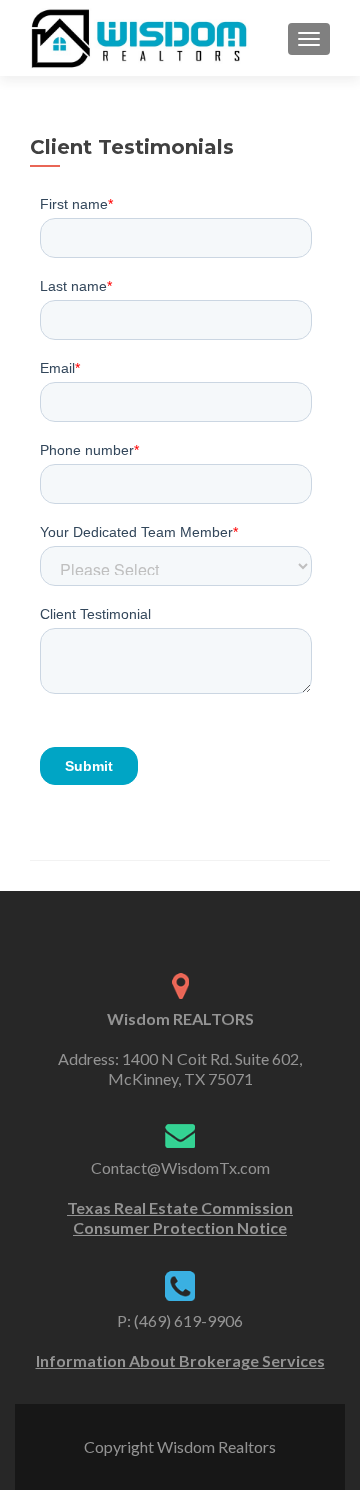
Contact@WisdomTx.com (180, 1167)
